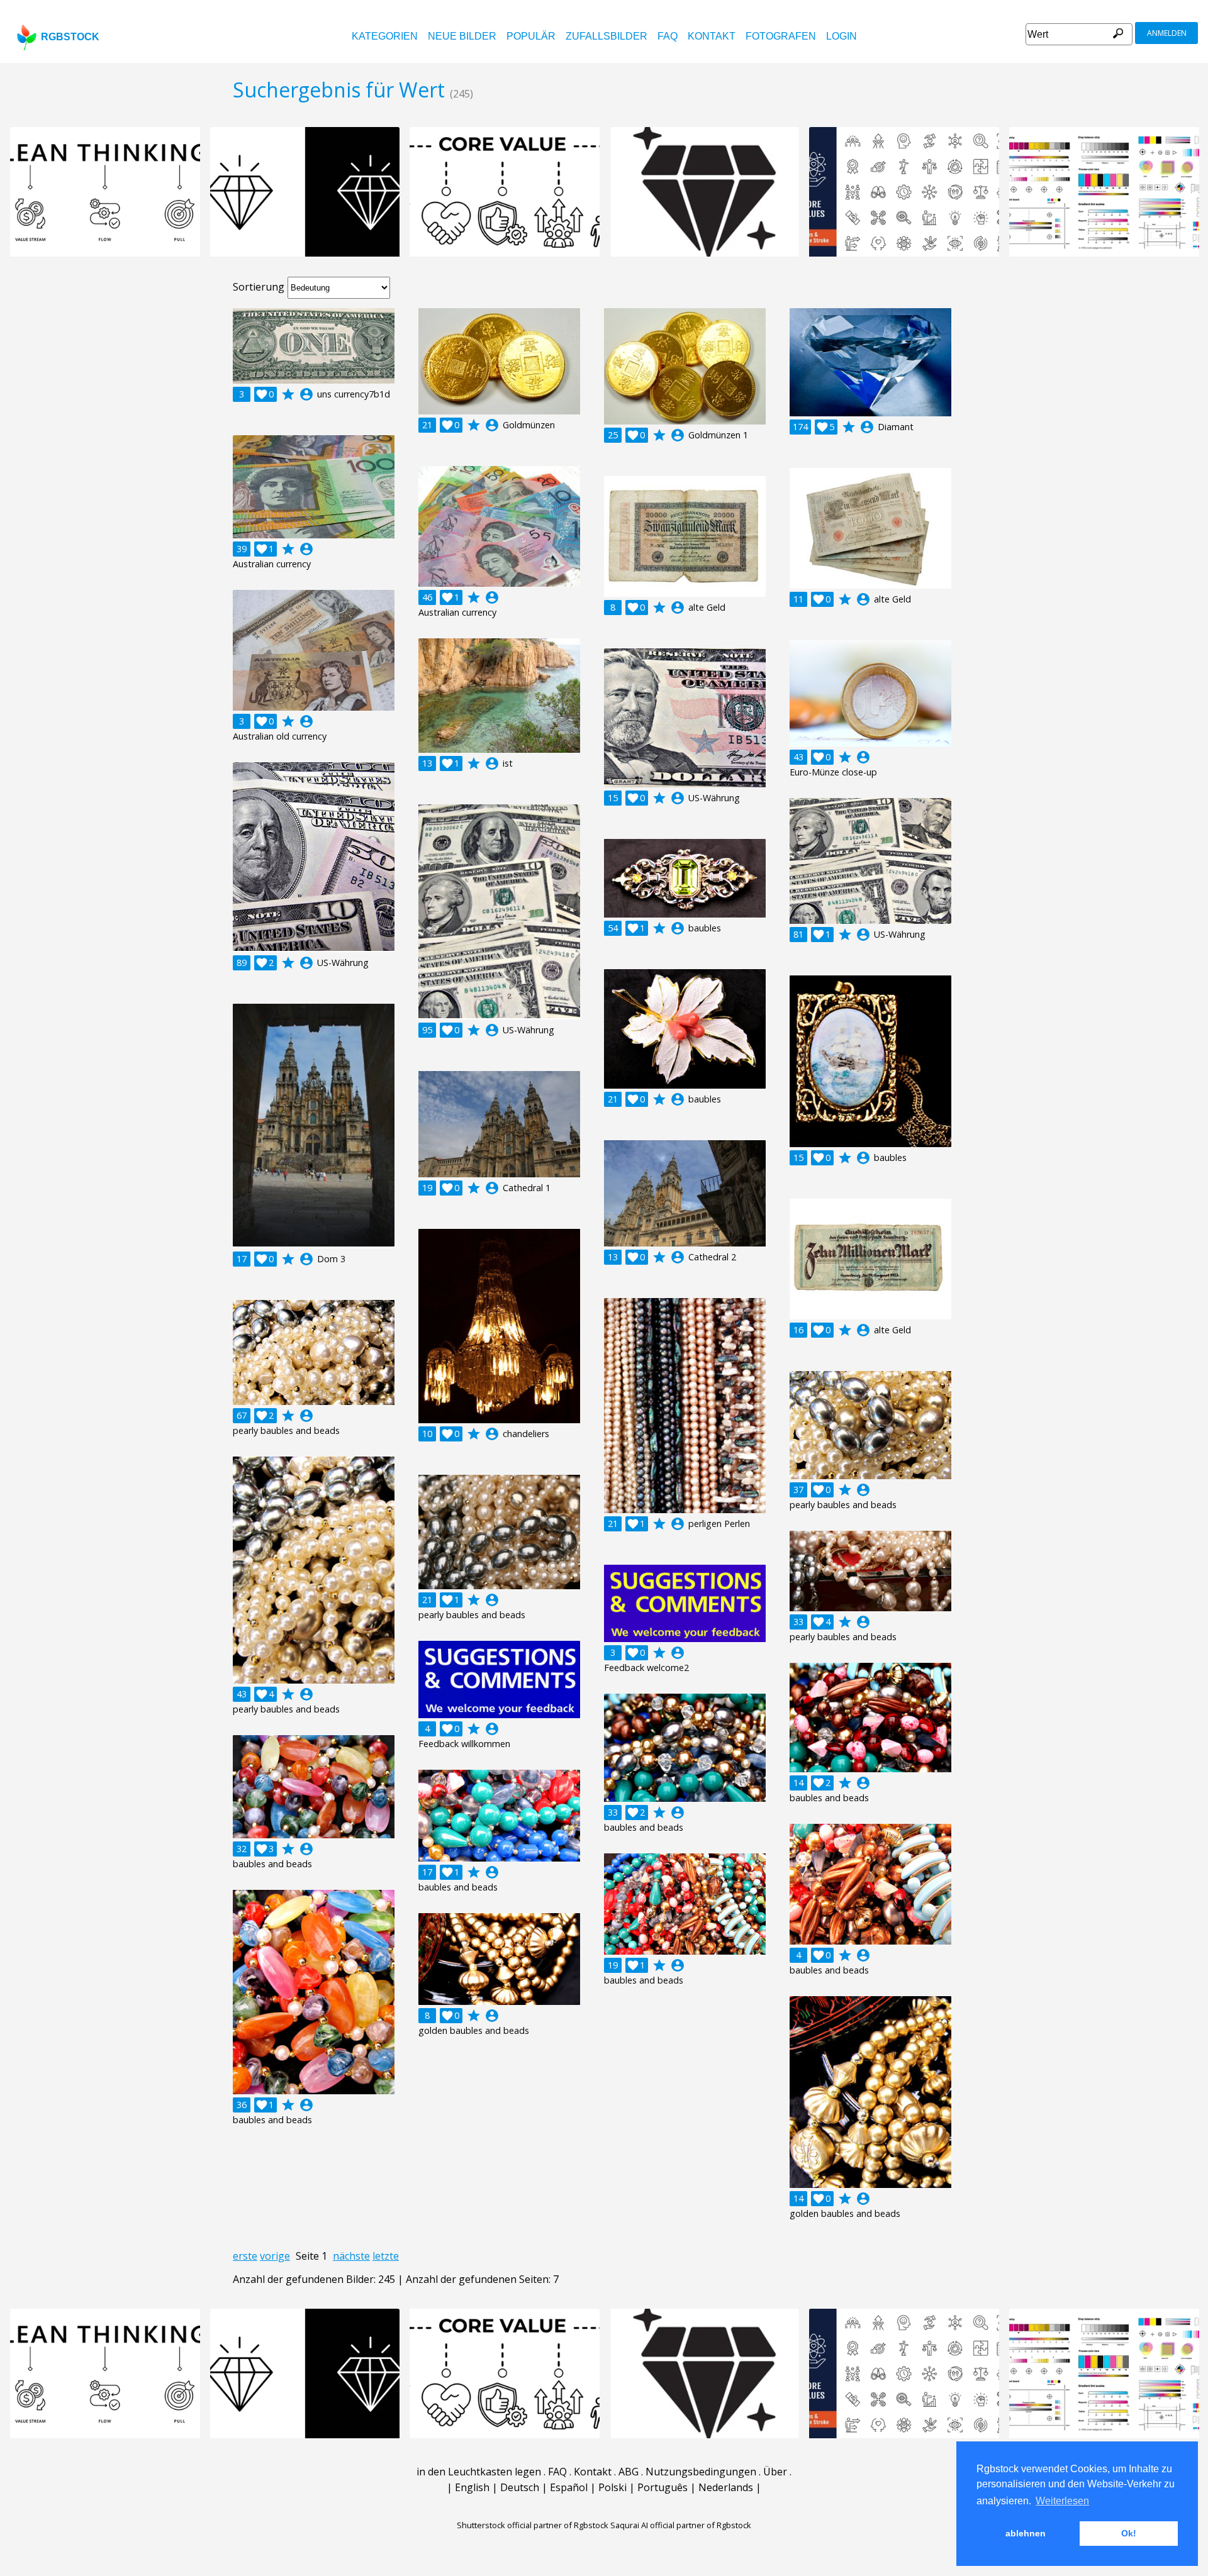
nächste (351, 2256)
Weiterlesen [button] (1062, 2501)
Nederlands (726, 2487)
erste (245, 2256)
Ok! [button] (1129, 2533)
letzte (386, 2256)
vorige (275, 2256)
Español (569, 2487)
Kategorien (385, 36)
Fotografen (781, 36)
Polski (612, 2487)
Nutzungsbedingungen (701, 2472)
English (472, 2487)
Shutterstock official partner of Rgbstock (533, 2525)
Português (663, 2487)
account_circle (306, 394)
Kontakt (712, 36)
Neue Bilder (462, 36)
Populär (531, 36)
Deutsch (520, 2487)
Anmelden (1167, 33)
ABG (629, 2472)
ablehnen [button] (1026, 2533)
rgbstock (70, 37)
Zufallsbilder (607, 36)
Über (775, 2472)
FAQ (668, 36)
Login (842, 36)
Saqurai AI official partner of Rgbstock (681, 2525)
